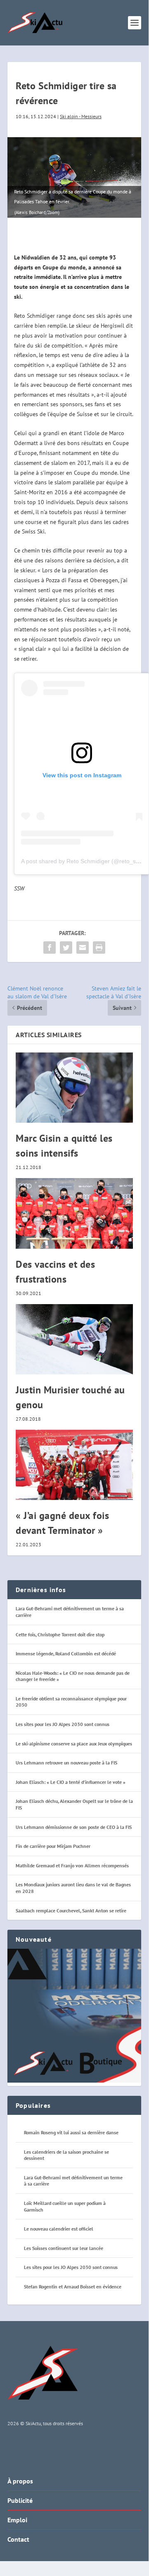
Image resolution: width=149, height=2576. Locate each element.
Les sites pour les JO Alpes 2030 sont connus (63, 1724)
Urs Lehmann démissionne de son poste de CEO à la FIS (74, 1827)
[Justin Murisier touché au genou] (74, 1339)
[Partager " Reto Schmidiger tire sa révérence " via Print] (99, 948)
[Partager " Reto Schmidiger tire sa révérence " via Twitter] (66, 948)
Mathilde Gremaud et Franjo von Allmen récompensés (72, 1865)
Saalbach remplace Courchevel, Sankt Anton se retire (71, 1911)
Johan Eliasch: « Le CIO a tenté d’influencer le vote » (71, 1782)
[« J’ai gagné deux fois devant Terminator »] (74, 1465)
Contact (18, 2539)
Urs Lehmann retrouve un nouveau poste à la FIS (66, 1763)
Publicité (20, 2500)
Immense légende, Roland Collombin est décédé (66, 1653)
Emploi (17, 2520)
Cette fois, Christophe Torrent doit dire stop (60, 1634)
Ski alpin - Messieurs (81, 116)
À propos (20, 2481)
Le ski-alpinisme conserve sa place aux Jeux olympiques (74, 1744)
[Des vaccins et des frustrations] (74, 1213)
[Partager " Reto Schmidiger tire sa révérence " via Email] (83, 948)
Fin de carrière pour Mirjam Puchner (53, 1846)
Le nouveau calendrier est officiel (59, 2229)
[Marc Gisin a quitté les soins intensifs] (74, 1088)
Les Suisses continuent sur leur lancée (64, 2248)
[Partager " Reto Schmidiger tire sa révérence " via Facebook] (50, 948)
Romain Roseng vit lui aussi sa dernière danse (71, 2132)
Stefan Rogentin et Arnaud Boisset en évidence (73, 2287)
